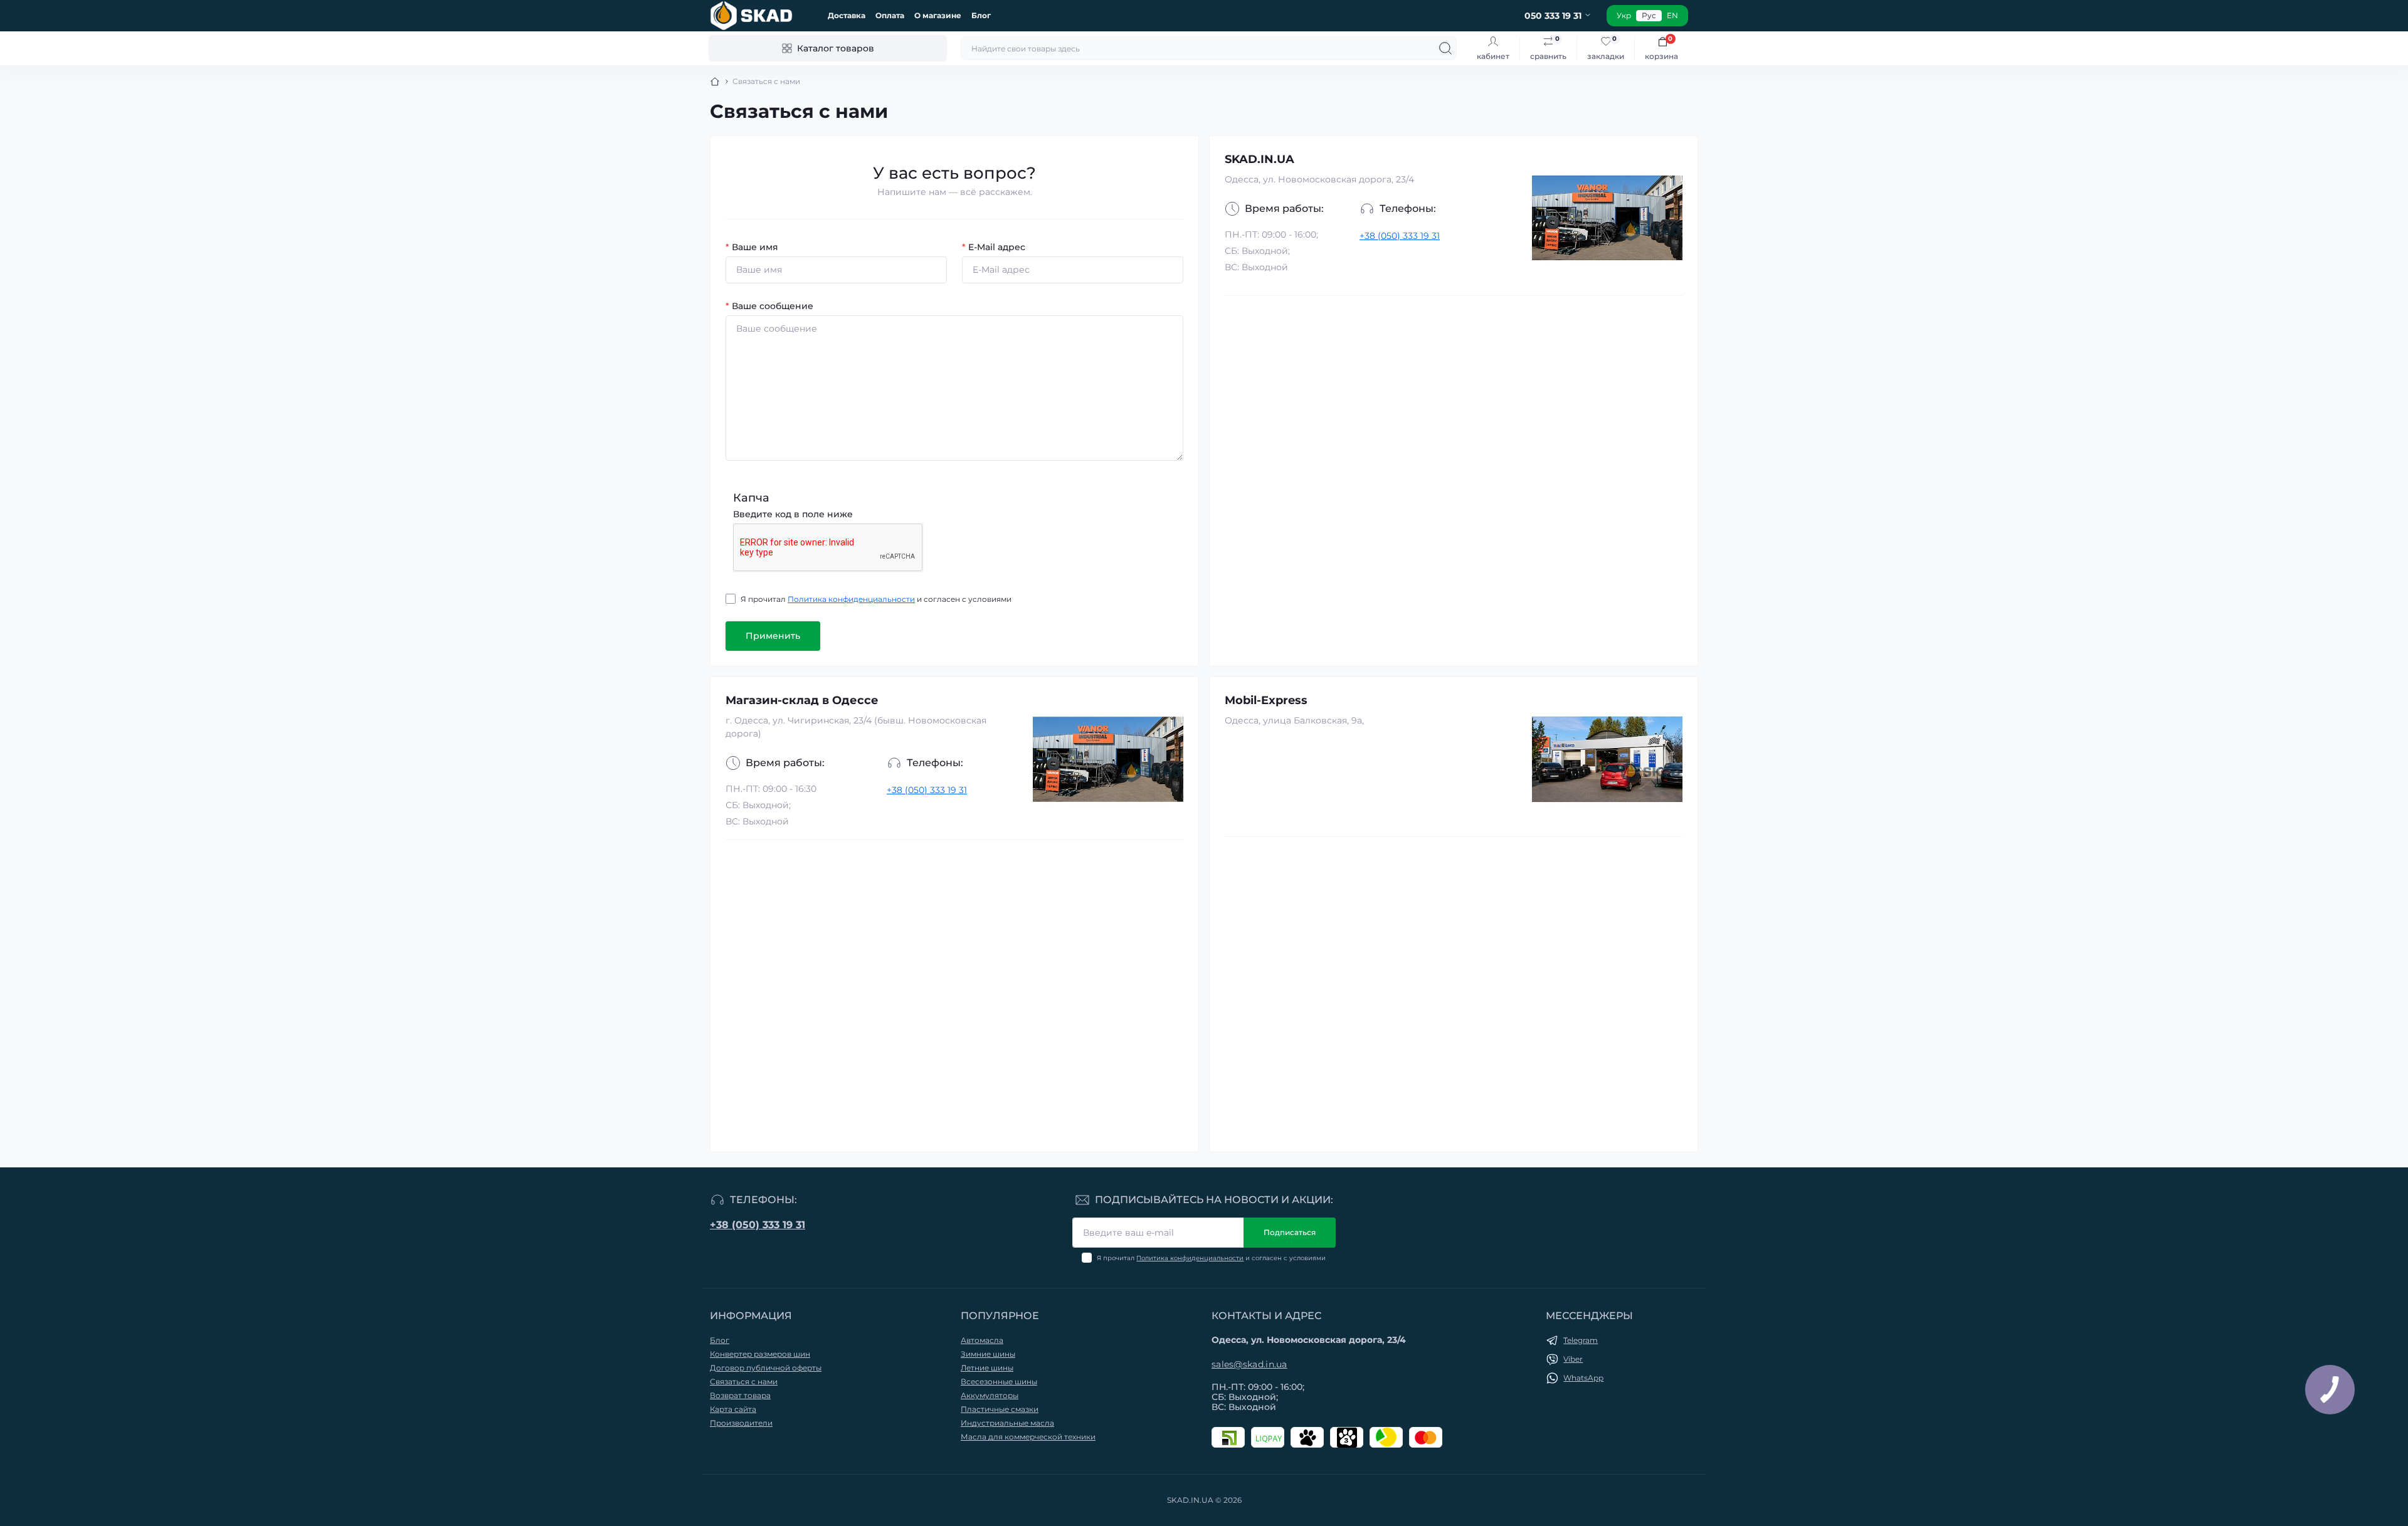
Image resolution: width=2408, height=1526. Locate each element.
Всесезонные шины (999, 1381)
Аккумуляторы (990, 1395)
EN (1672, 15)
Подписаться (1290, 1232)
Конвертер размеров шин (760, 1354)
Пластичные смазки (1000, 1409)
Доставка (847, 15)
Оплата (890, 15)
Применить (773, 636)
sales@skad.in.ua (1249, 1364)
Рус (1649, 15)
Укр (1624, 15)
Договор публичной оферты (766, 1368)
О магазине (938, 15)
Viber (1573, 1359)
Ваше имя (752, 247)
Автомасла (982, 1340)
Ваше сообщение (769, 306)
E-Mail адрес (994, 247)
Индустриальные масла (1007, 1423)
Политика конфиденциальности (851, 599)
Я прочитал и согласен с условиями (876, 599)
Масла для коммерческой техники (1028, 1437)
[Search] (1445, 48)
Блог (981, 15)
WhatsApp (1583, 1378)
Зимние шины (988, 1354)
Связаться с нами (744, 1381)
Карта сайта (733, 1409)
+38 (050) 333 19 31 (1400, 236)
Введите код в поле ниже (793, 514)
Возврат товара (740, 1395)
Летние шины (987, 1368)
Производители (741, 1423)
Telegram (1581, 1340)
